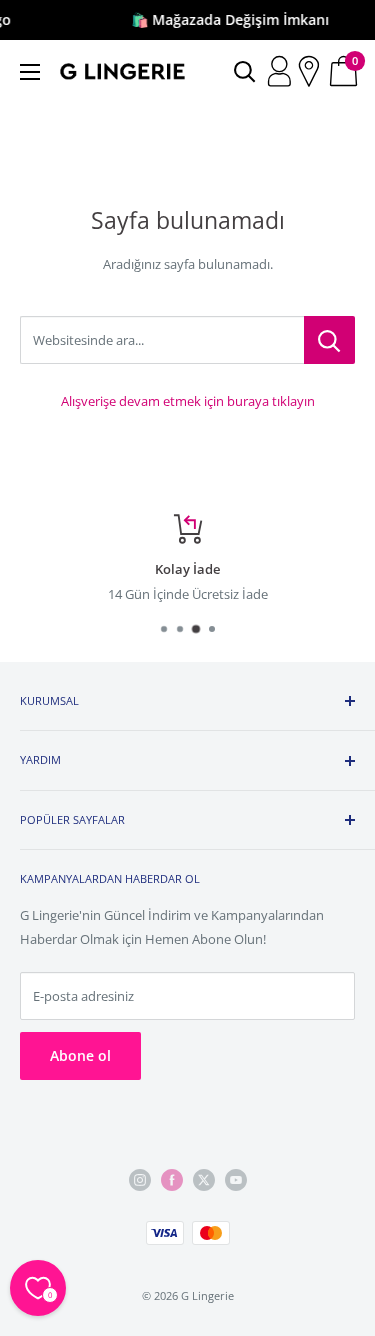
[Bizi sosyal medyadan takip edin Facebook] (172, 1180)
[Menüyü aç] (30, 72)
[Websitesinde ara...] (329, 340)
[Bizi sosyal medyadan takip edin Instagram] (140, 1180)
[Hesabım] (281, 72)
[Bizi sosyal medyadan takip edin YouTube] (236, 1180)
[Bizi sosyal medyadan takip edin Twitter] (204, 1180)
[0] (344, 72)
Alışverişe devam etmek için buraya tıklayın (188, 401)
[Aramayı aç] (245, 72)
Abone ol (80, 1055)
